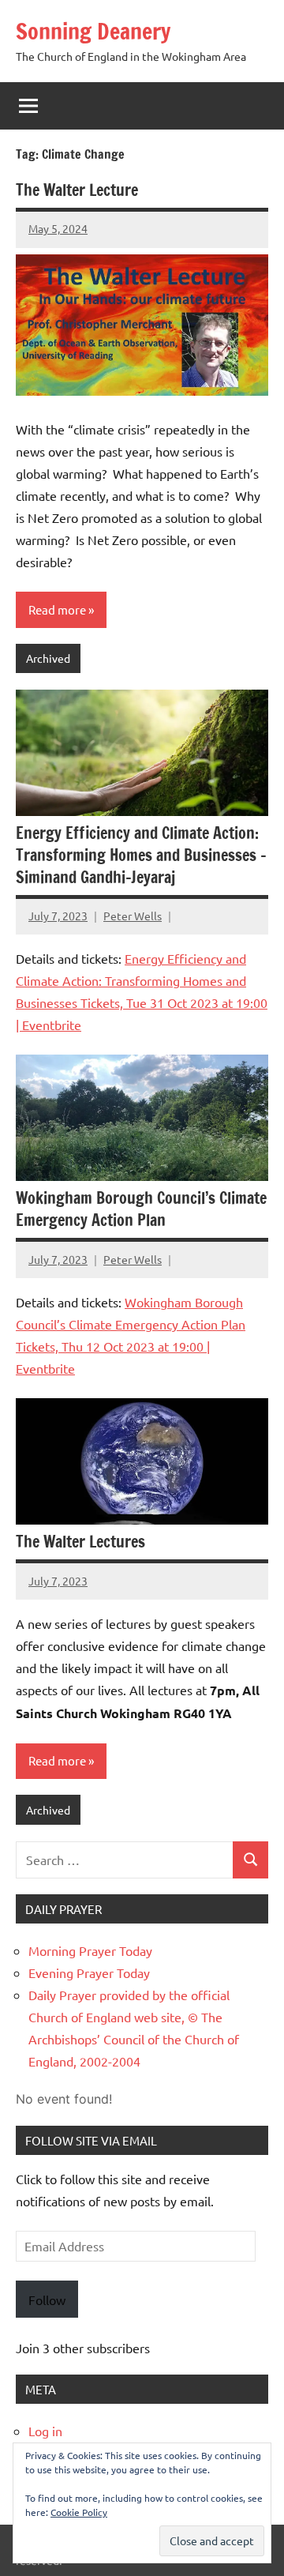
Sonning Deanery (93, 31)
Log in (45, 2431)
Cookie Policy (79, 2512)
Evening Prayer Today (89, 1972)
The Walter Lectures (80, 1542)
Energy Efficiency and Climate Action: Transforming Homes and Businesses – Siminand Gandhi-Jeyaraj (141, 855)
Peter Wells (133, 916)
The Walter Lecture (77, 190)
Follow (47, 2300)
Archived (48, 658)
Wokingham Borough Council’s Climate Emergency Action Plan (141, 1209)
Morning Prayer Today (90, 1950)
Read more (57, 609)
